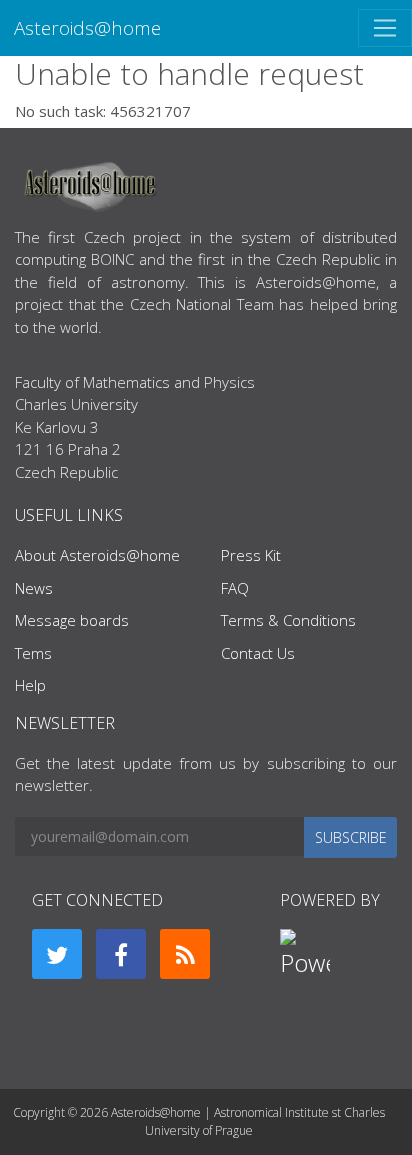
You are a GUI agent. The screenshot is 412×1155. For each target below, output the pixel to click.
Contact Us (258, 653)
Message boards (72, 620)
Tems (33, 653)
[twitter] (57, 954)
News (34, 588)
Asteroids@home (87, 27)
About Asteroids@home (97, 555)
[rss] (185, 954)
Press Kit (251, 555)
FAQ (235, 588)
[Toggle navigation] (385, 28)
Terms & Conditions (288, 620)
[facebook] (121, 954)
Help (30, 685)
